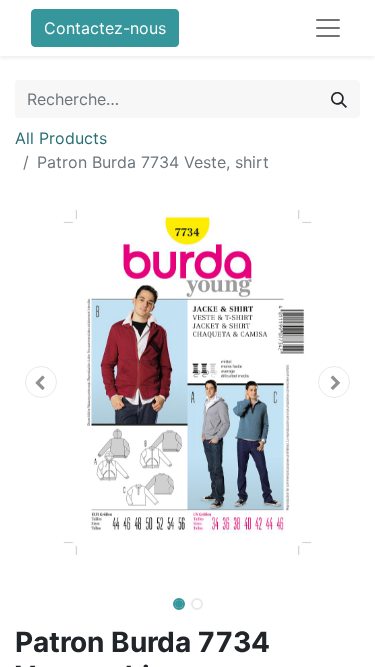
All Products (61, 138)
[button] (41, 382)
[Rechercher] (339, 99)
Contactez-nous (105, 28)
